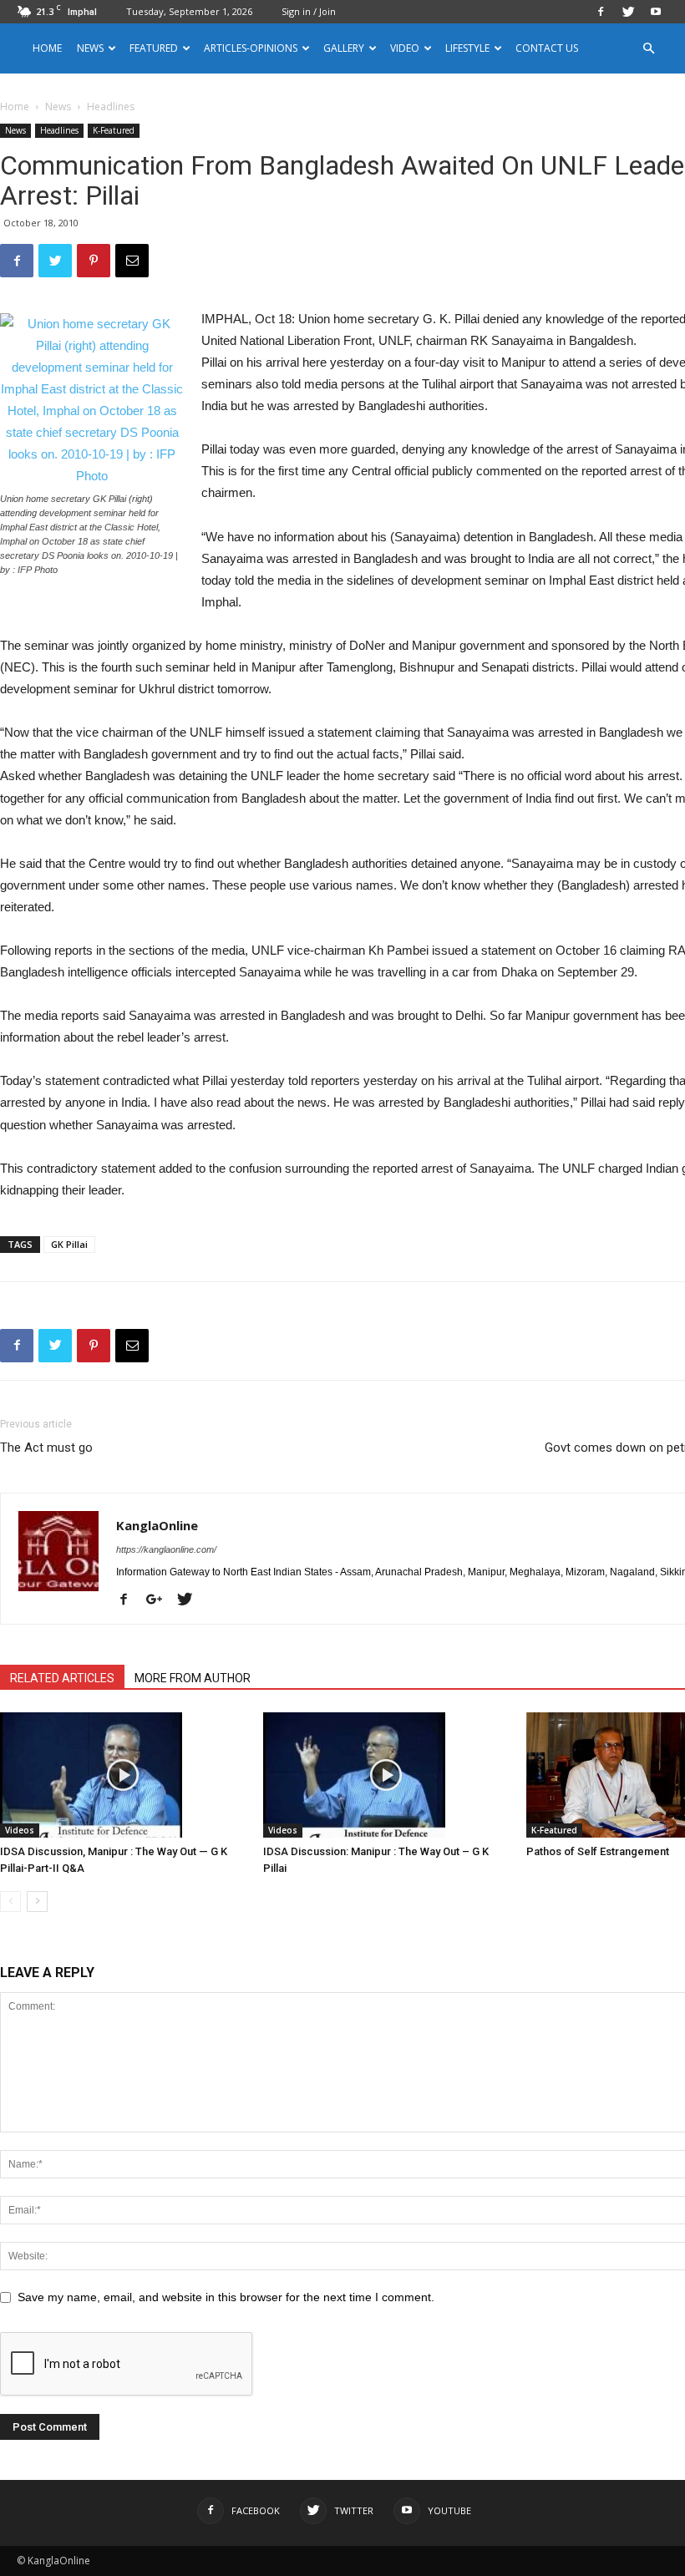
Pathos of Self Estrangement (598, 1851)
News (58, 106)
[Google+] (160, 1600)
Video (405, 48)
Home (47, 48)
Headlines (59, 130)
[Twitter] (628, 12)
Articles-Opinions (251, 48)
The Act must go (46, 1448)
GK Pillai (69, 1244)
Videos (20, 1830)
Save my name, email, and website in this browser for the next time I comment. (226, 2297)
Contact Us (547, 48)
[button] (648, 49)
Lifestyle (467, 48)
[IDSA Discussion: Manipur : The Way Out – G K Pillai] (386, 1775)
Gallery (344, 48)
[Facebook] (601, 12)
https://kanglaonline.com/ (166, 1549)
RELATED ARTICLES (62, 1678)
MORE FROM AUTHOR (193, 1678)
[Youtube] (656, 12)
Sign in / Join (309, 11)
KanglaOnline (157, 1525)
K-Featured (114, 130)
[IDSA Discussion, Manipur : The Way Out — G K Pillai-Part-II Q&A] (123, 1775)
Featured (154, 48)
